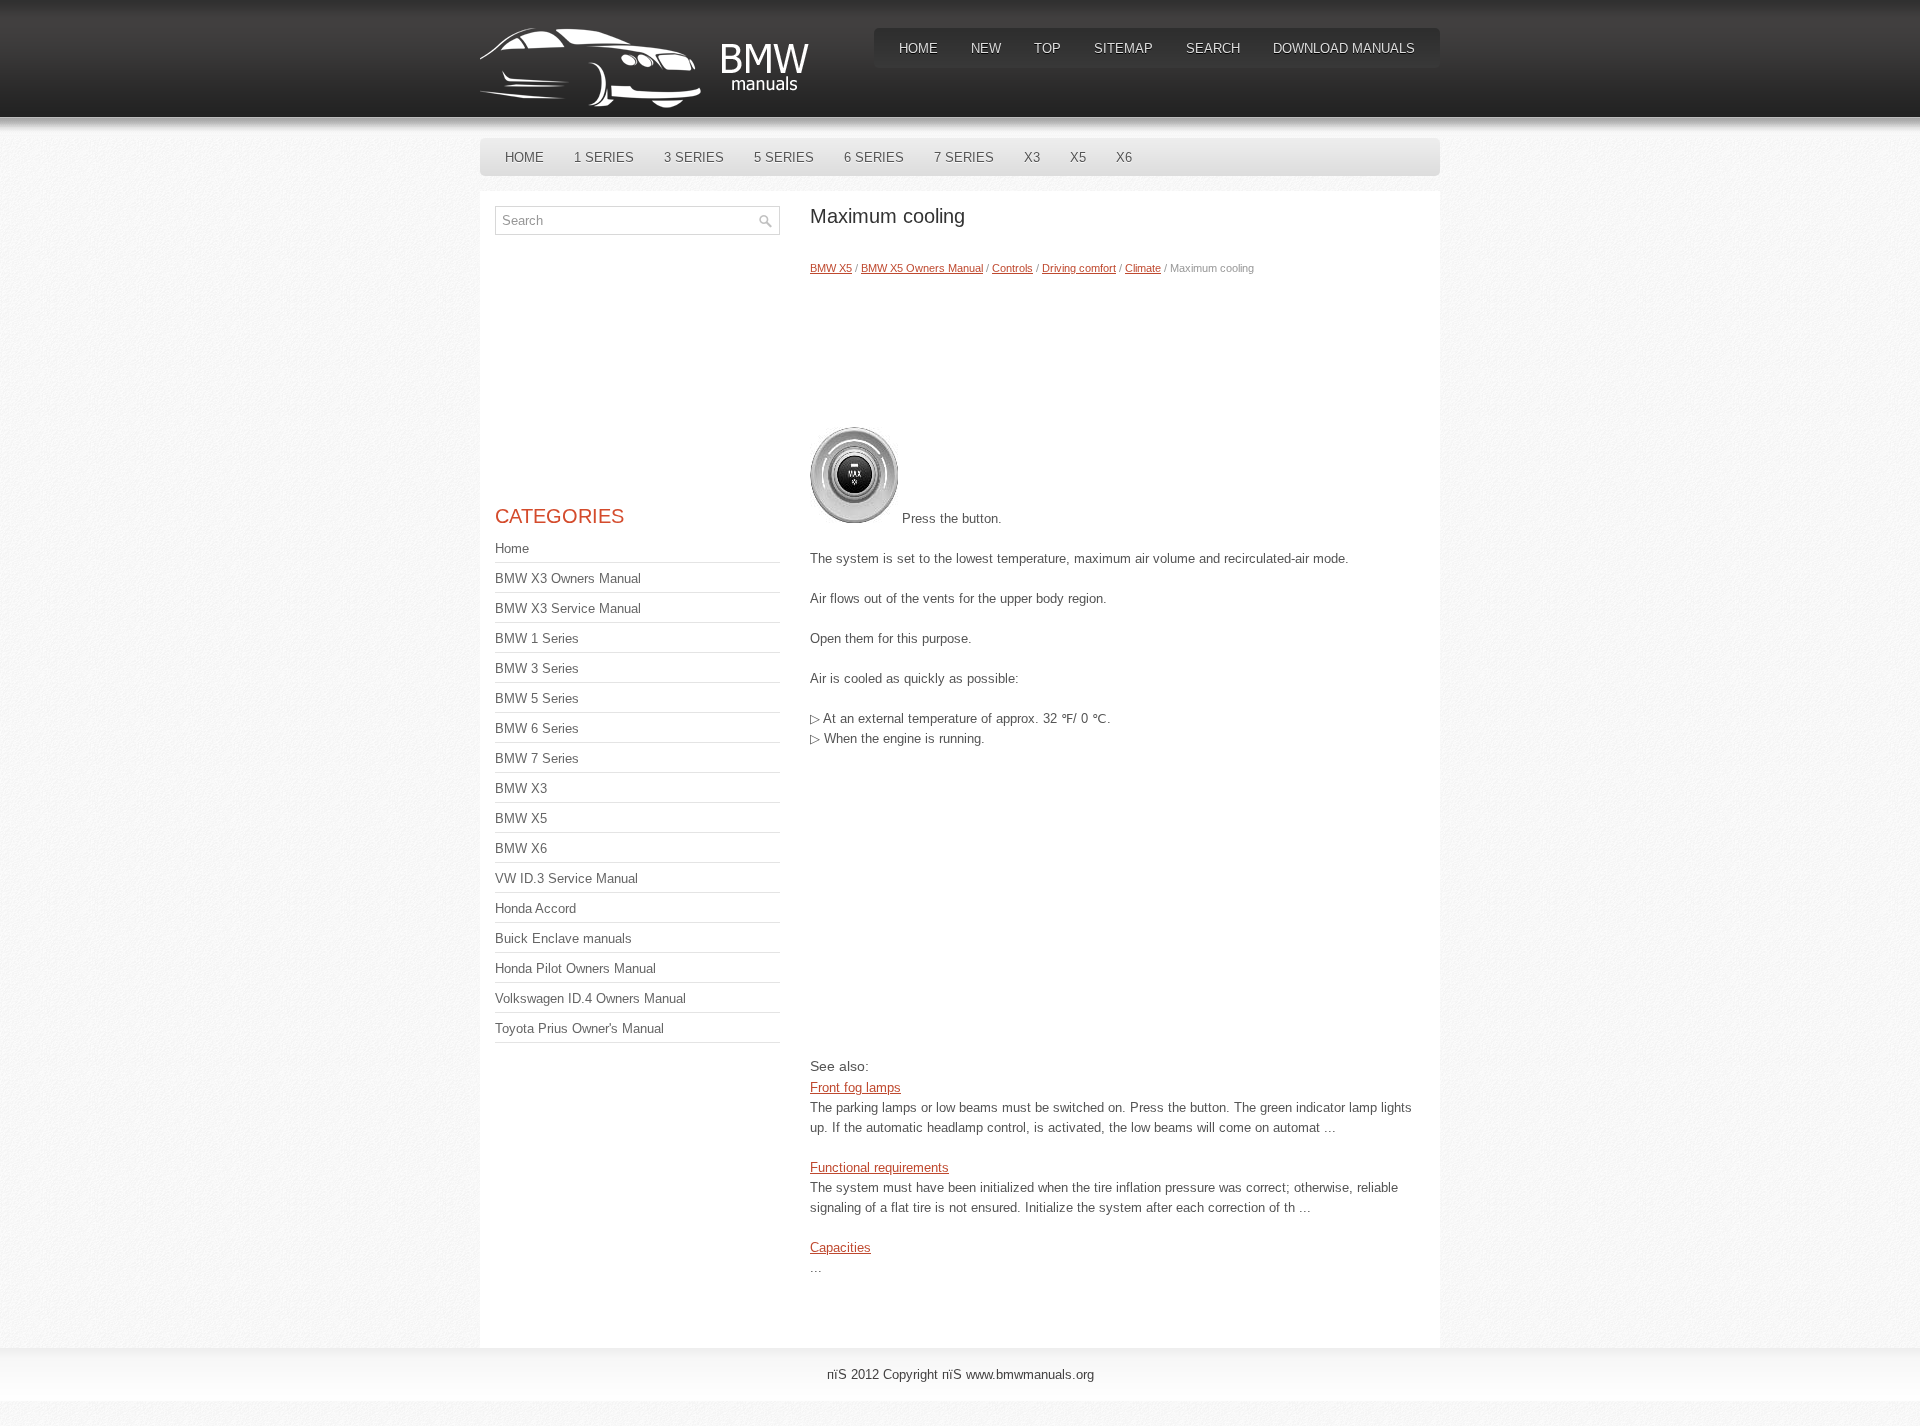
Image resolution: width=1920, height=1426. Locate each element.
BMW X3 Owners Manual (568, 578)
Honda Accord (535, 908)
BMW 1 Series (537, 638)
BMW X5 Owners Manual (922, 268)
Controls (1012, 268)
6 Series (874, 157)
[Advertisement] (1117, 347)
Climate (1143, 268)
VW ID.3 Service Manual (566, 878)
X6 (1124, 157)
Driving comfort (1079, 268)
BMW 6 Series (537, 728)
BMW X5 (831, 268)
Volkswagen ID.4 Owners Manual (590, 998)
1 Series (604, 157)
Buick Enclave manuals (563, 938)
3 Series (694, 157)
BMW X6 (521, 848)
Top (1047, 48)
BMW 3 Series (537, 668)
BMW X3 (521, 788)
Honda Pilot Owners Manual (575, 968)
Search (1213, 48)
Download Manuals (1344, 48)
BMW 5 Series (537, 698)
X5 (1078, 157)
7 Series (964, 157)
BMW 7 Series (537, 758)
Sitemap (1123, 48)
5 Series (784, 157)
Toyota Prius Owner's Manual (579, 1028)
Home (918, 48)
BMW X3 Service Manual (568, 608)
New (986, 48)
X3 (1032, 157)
